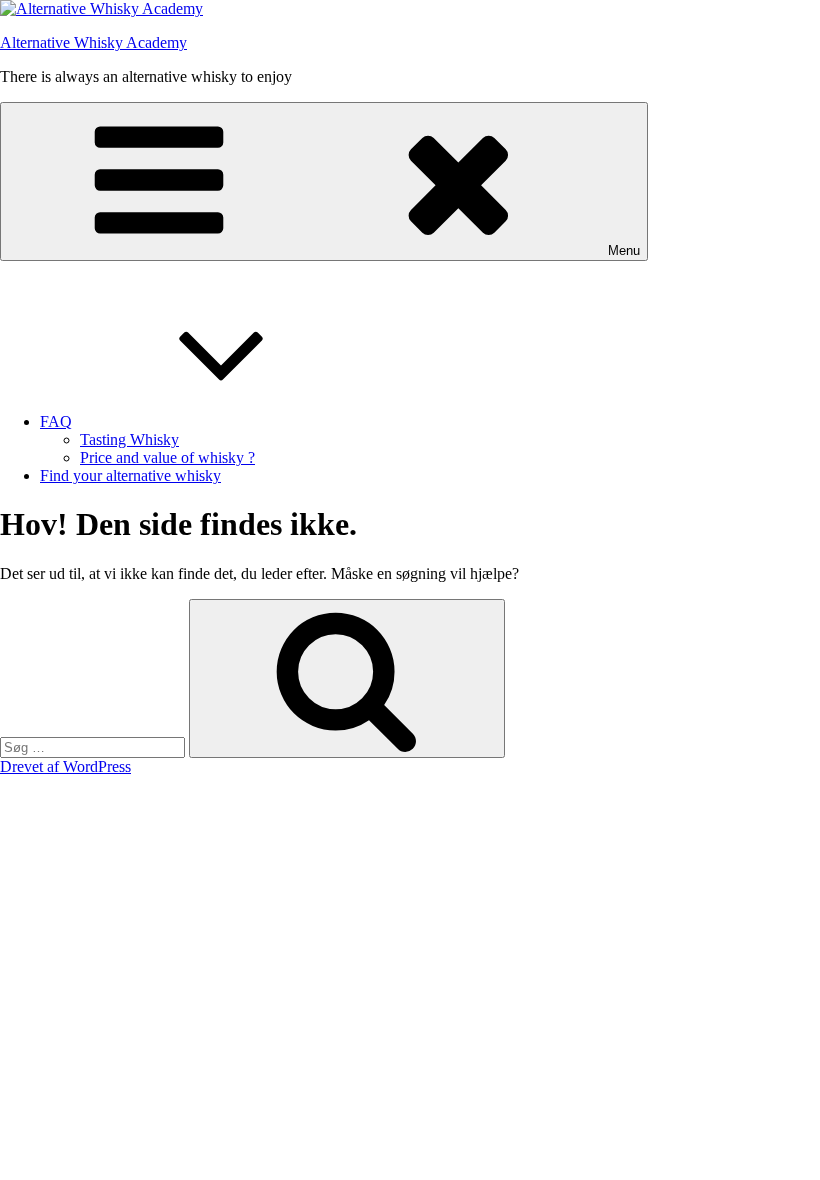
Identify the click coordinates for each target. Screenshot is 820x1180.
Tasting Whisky (129, 439)
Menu (624, 250)
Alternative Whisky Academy (93, 42)
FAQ (56, 421)
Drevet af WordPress (65, 766)
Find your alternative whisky (130, 475)
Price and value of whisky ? (167, 457)
